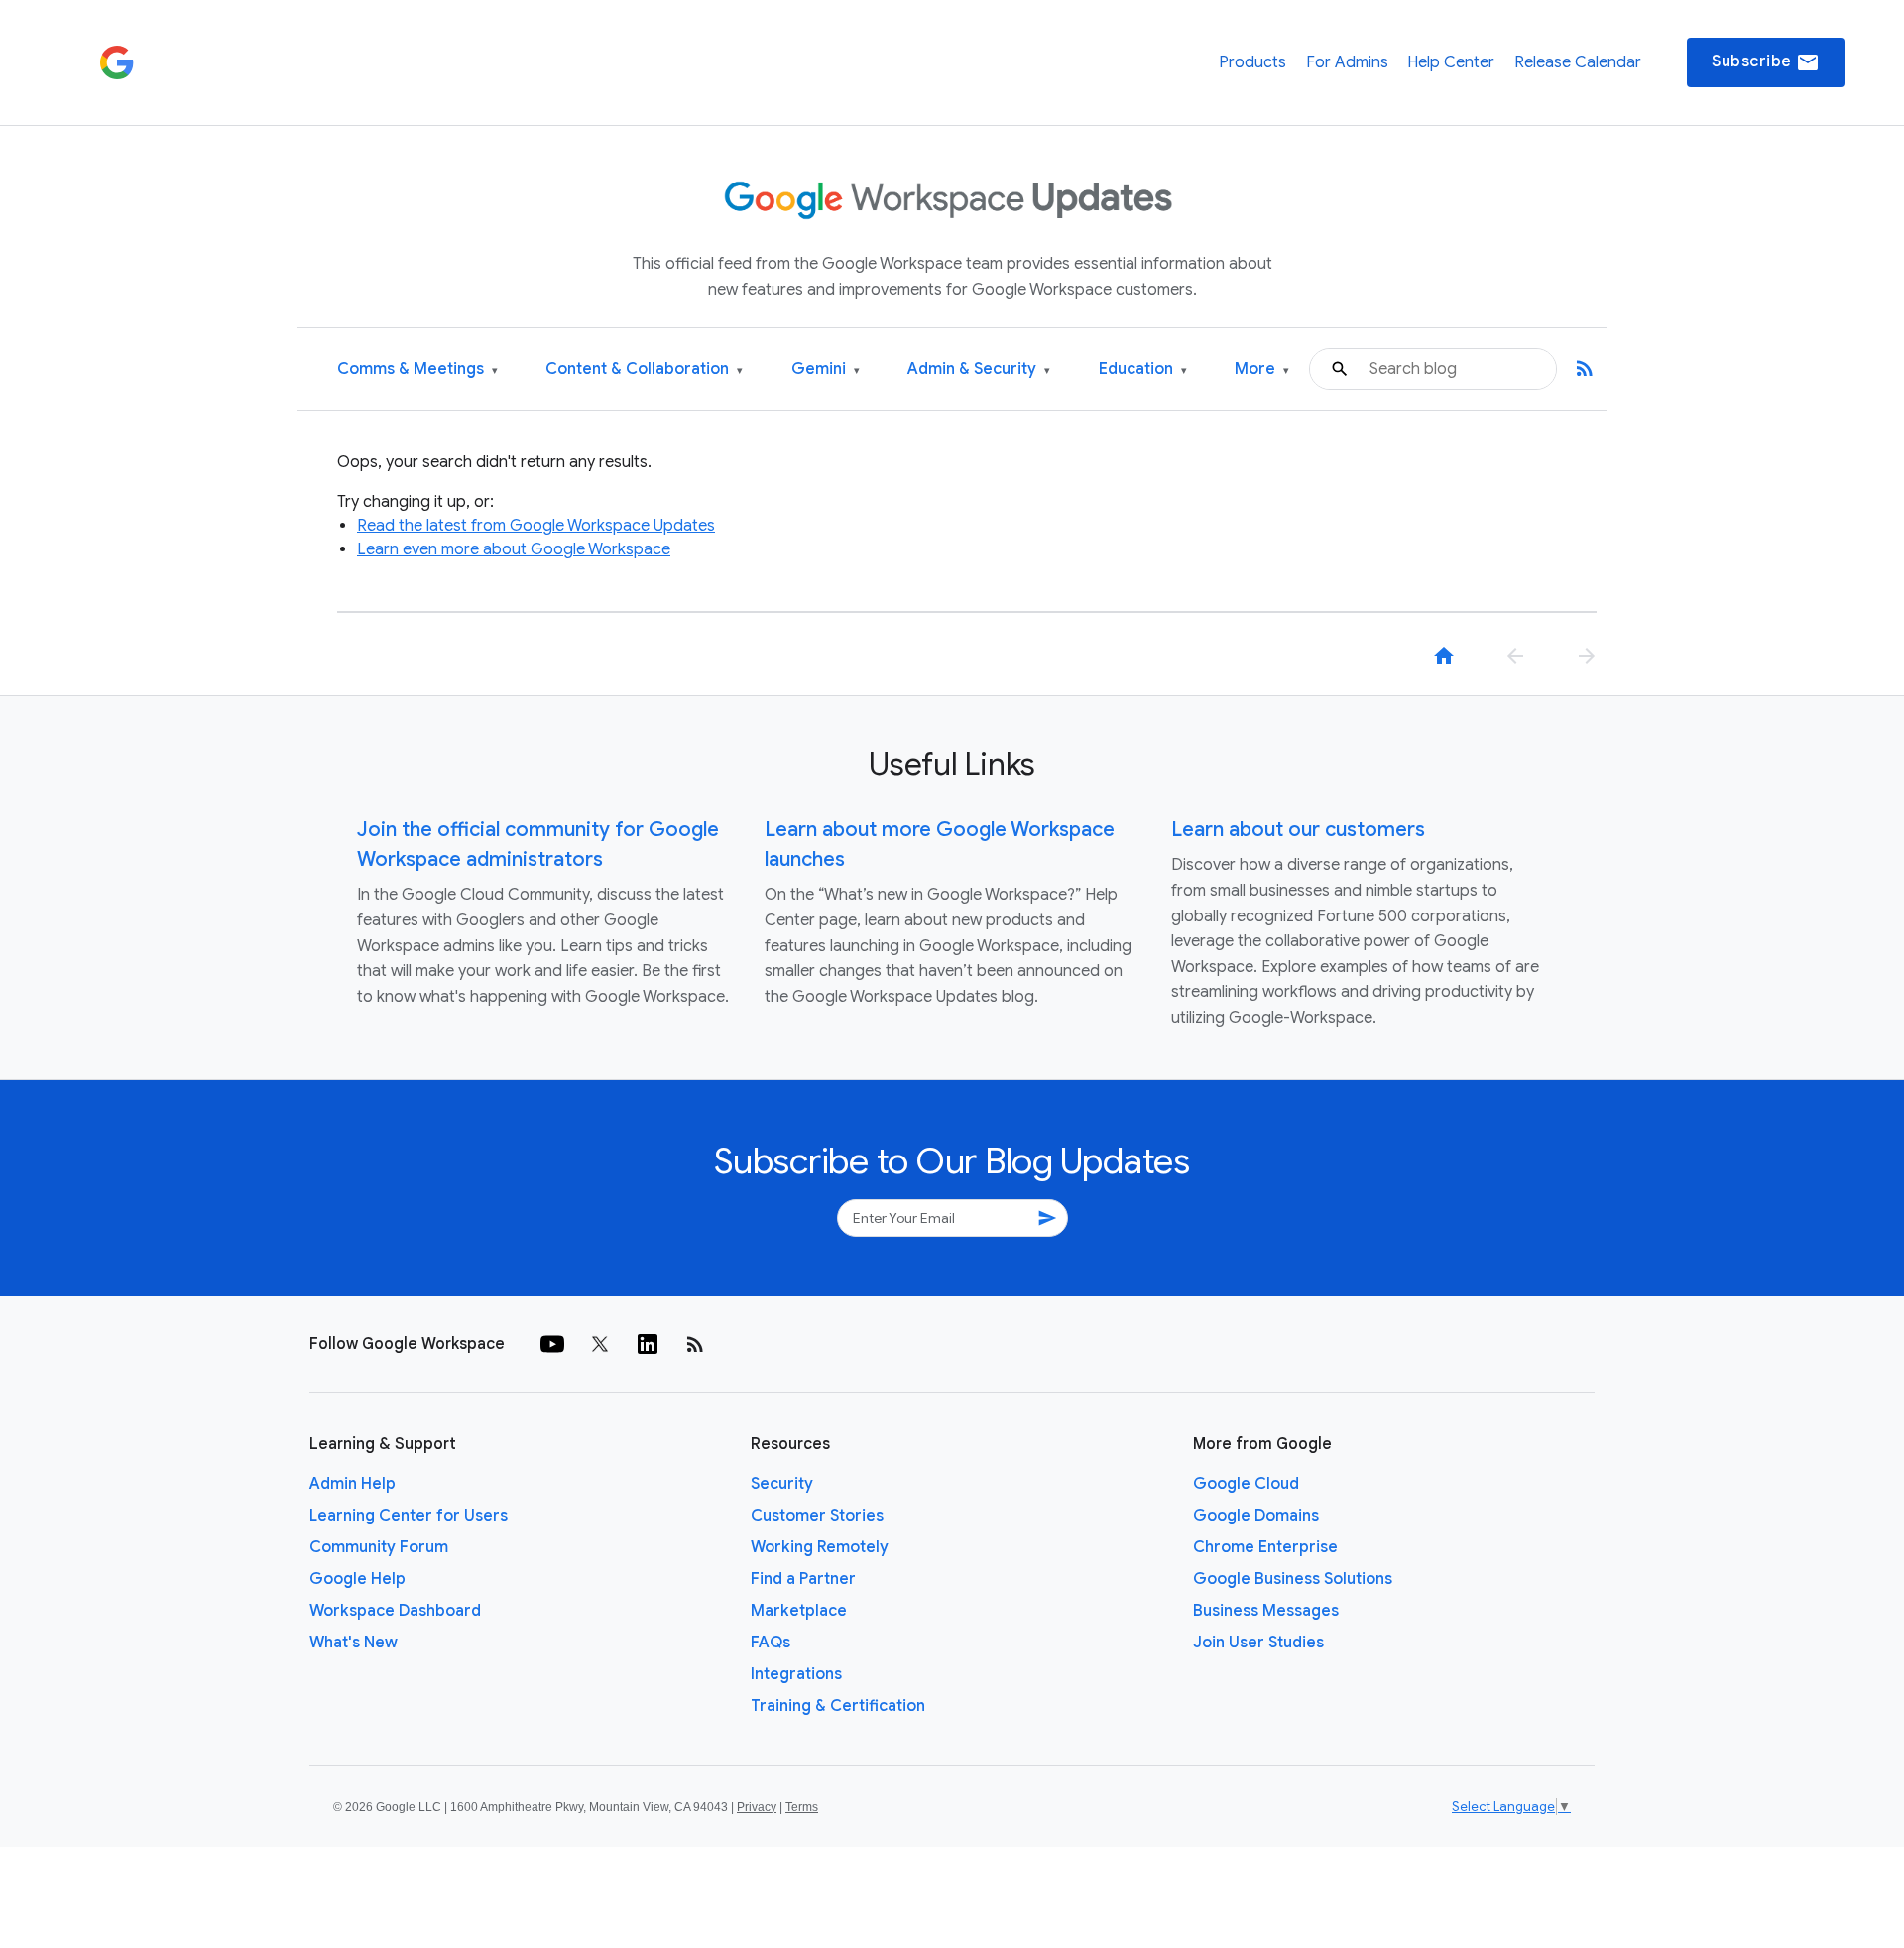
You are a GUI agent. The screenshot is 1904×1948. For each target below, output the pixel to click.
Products (1252, 62)
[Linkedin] (648, 1344)
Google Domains (1256, 1516)
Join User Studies (1258, 1643)
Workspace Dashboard (395, 1611)
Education (1143, 369)
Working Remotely (820, 1547)
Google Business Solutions (1293, 1579)
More (1262, 369)
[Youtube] (552, 1344)
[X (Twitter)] (600, 1344)
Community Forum (379, 1547)
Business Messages (1266, 1611)
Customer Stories (817, 1516)
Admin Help (353, 1484)
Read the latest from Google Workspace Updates (536, 526)
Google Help (357, 1579)
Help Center (1451, 62)
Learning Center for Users (409, 1516)
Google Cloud (1246, 1484)
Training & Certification (838, 1706)
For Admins (1347, 62)
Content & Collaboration (644, 369)
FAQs (771, 1643)
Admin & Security (979, 369)
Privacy (757, 1807)
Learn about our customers (1298, 830)
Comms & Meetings (417, 369)
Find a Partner (803, 1579)
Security (782, 1484)
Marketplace (799, 1611)
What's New (354, 1643)
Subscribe (1766, 62)
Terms (802, 1807)
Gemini (826, 369)
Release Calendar (1578, 62)
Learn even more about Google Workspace (514, 549)
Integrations (796, 1674)
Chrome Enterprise (1265, 1547)
